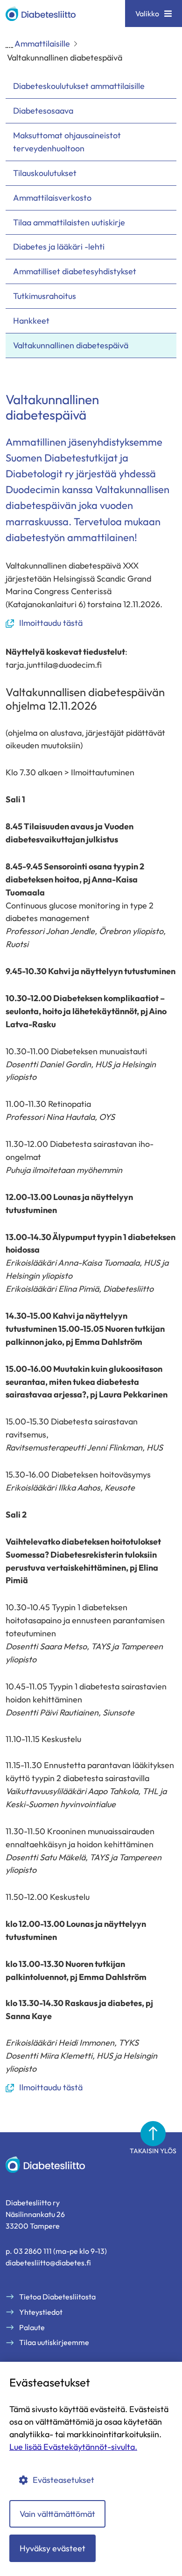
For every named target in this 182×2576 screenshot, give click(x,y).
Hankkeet (31, 321)
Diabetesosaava (43, 111)
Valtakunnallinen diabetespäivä (71, 345)
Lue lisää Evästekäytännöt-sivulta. (73, 2447)
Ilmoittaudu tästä (44, 623)
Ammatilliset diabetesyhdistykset (75, 271)
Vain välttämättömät (57, 2514)
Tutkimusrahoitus (45, 296)
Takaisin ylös (153, 2151)
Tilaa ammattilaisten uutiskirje (69, 222)
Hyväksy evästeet (52, 2548)
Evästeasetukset (63, 2480)
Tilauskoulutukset (45, 173)
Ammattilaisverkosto (52, 198)
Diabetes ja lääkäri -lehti (59, 247)
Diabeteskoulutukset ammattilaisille (79, 86)
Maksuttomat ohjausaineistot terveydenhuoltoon (67, 142)
